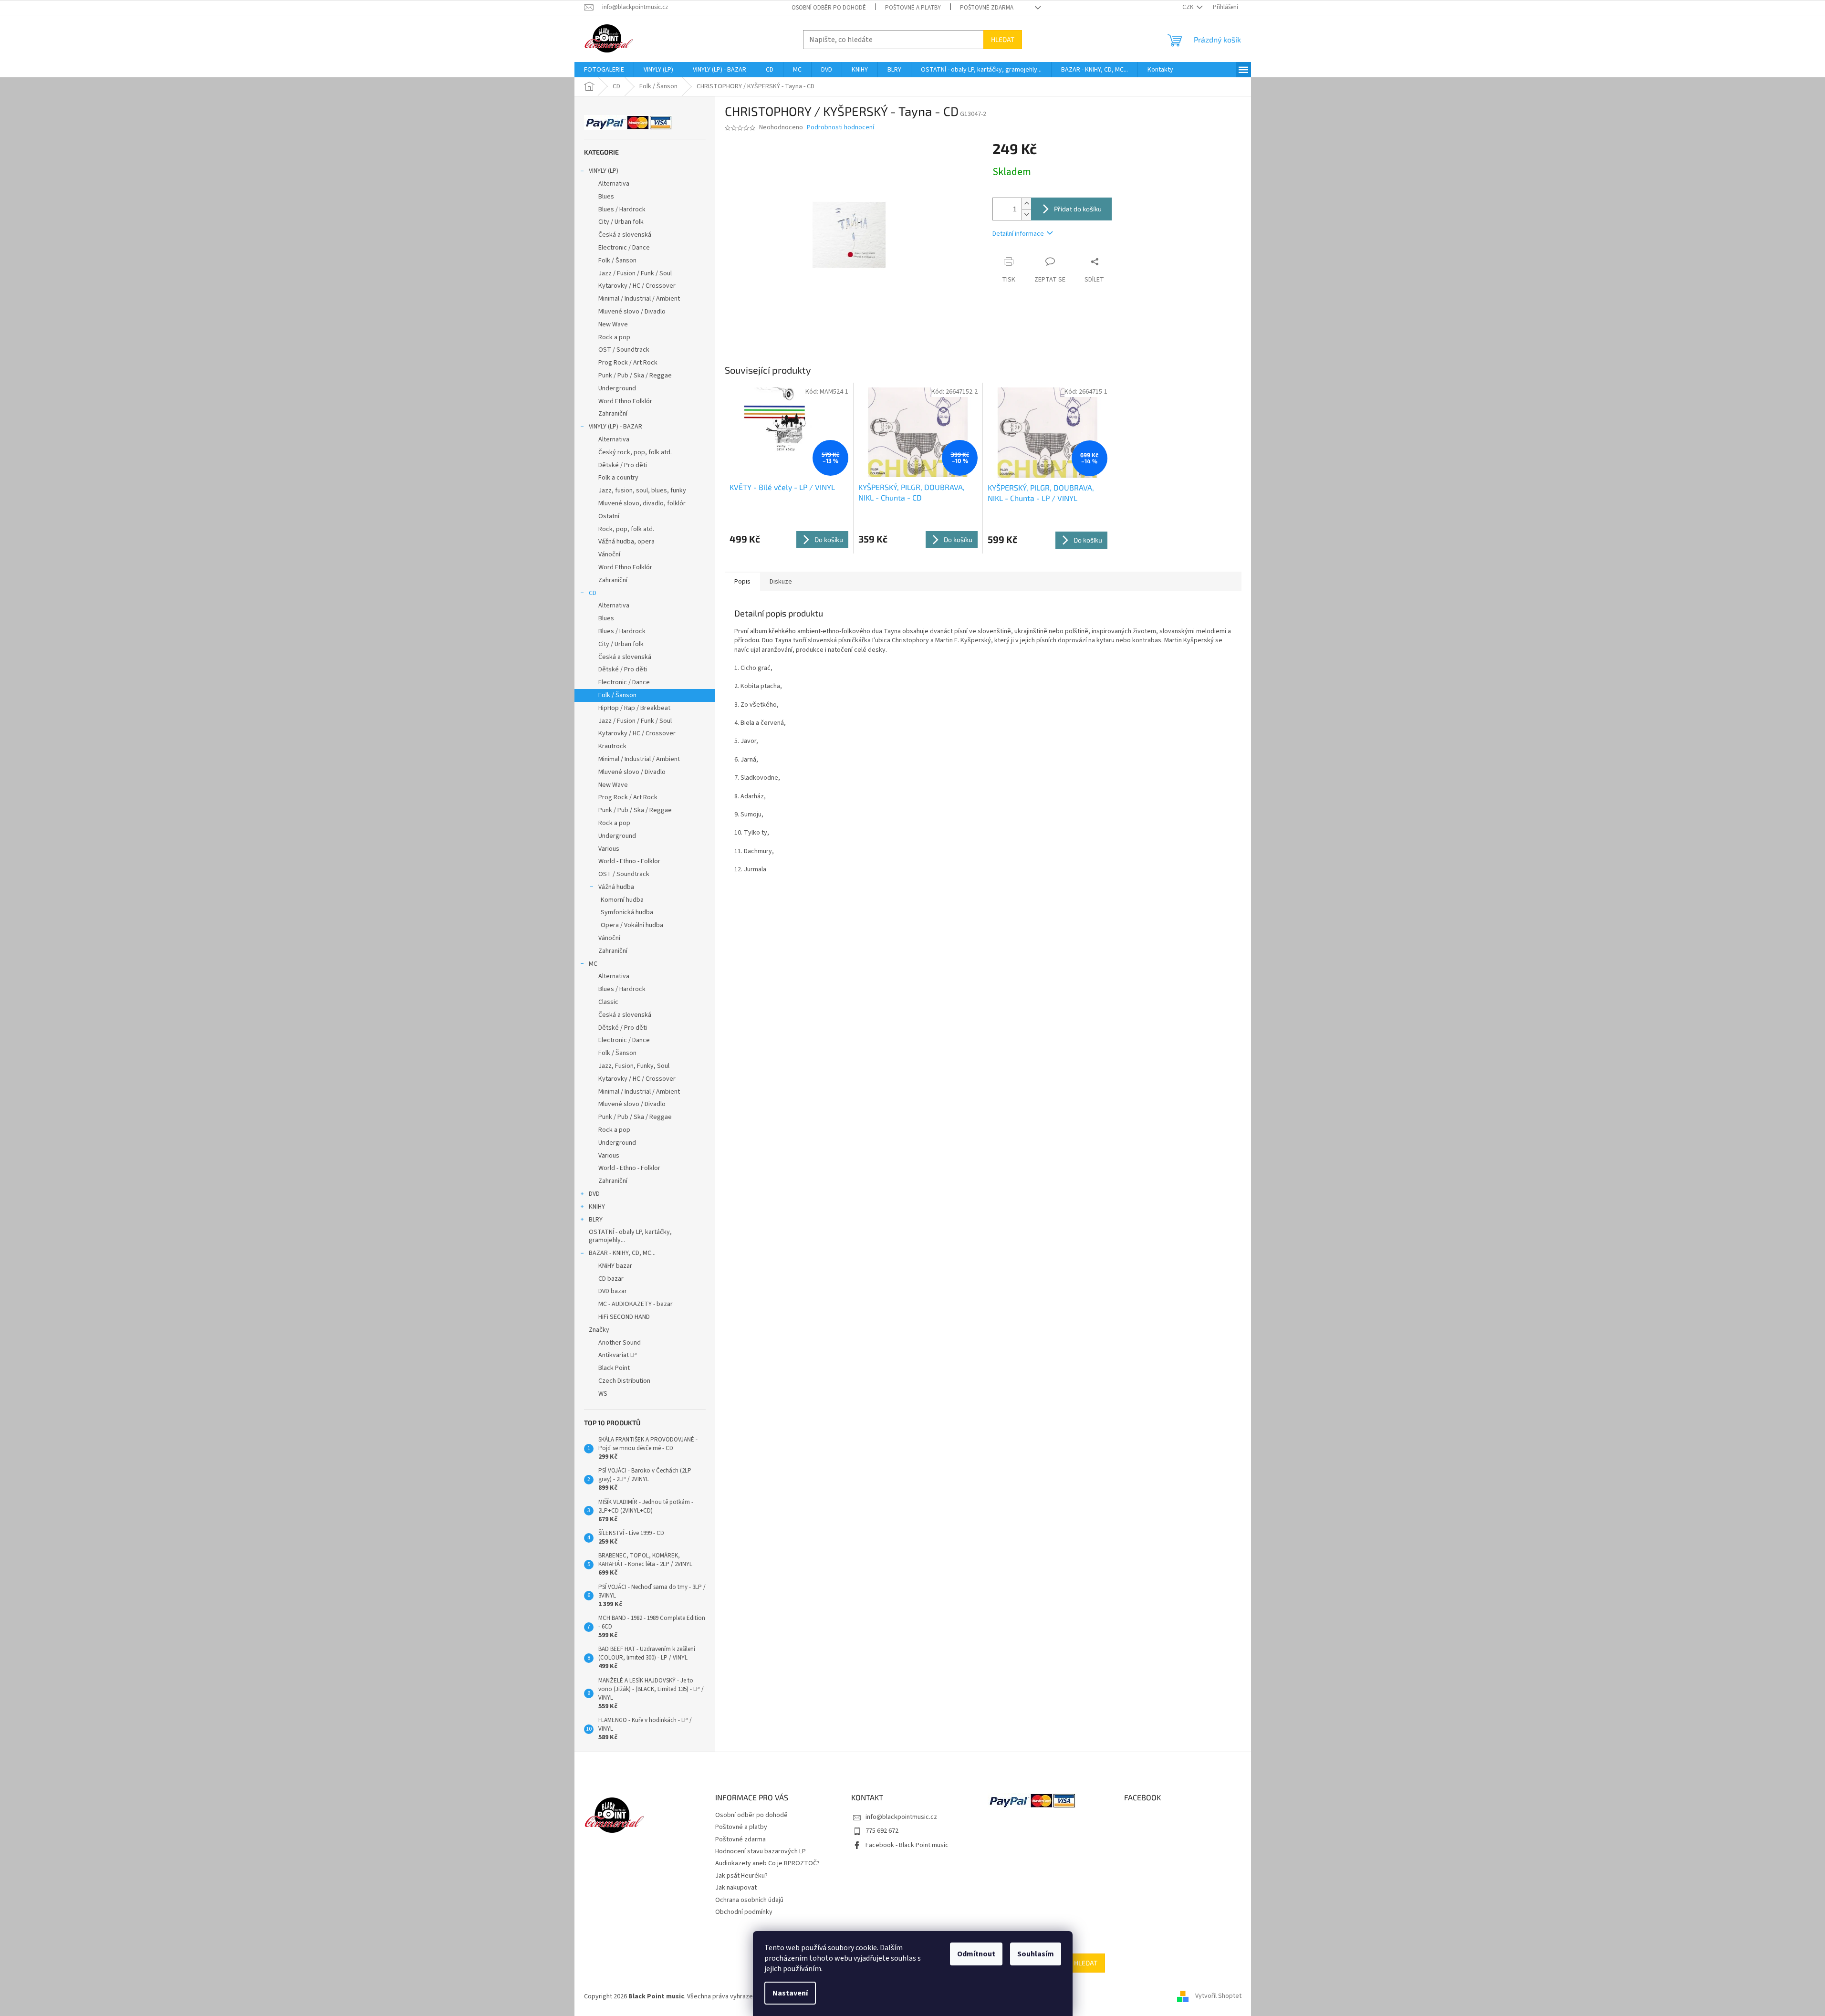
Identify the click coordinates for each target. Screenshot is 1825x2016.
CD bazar (611, 1279)
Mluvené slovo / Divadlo (632, 312)
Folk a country (618, 478)
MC (593, 964)
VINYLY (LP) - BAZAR (615, 427)
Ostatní (609, 516)
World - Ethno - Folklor (629, 861)
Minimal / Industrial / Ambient (639, 299)
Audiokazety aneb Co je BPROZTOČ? (767, 1863)
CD (593, 593)
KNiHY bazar (615, 1266)
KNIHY (597, 1207)
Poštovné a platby (913, 8)
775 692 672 (882, 1831)
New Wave (613, 324)
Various (609, 849)
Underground (617, 388)
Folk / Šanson (617, 261)
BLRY (596, 1220)
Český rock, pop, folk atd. (635, 452)
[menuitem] (604, 70)
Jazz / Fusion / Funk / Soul (635, 273)
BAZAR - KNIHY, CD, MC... (622, 1253)
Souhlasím (1036, 1954)
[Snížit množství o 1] (1026, 214)
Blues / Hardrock (622, 209)
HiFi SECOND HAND (624, 1317)
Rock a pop (614, 337)
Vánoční (609, 554)
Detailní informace (1018, 234)
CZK (1189, 7)
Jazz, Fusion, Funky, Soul (634, 1066)
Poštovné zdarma (987, 8)
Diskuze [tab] (781, 582)
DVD (594, 1194)
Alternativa (614, 184)
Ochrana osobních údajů (749, 1900)
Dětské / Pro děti (623, 465)
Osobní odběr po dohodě (829, 8)
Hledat (1003, 39)
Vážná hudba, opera (626, 542)
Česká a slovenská (625, 235)
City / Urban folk (621, 222)
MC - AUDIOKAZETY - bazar (636, 1304)
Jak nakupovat (736, 1888)
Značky (599, 1330)
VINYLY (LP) (604, 171)
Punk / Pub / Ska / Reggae (635, 376)
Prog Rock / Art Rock (628, 363)
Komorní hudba (622, 900)
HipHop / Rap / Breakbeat (634, 708)
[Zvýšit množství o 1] (1026, 204)
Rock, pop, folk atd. (626, 529)
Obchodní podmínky (744, 1912)
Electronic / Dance (624, 248)
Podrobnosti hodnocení (840, 128)
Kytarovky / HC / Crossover (637, 286)
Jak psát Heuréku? (741, 1876)
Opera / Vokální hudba (632, 925)
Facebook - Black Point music (907, 1845)
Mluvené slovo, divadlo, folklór (642, 503)
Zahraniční (613, 414)
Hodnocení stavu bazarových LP (761, 1851)
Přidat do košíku (1078, 209)
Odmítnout (976, 1954)
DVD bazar (613, 1291)
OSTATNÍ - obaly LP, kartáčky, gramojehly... (630, 1236)
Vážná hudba (616, 887)
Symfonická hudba (627, 912)
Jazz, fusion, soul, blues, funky (642, 491)
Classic (608, 1002)
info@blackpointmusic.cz (901, 1817)
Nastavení (790, 1993)
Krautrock (612, 746)
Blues (606, 197)
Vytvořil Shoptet (1218, 1996)
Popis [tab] (742, 582)
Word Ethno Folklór (625, 401)
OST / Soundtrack (624, 350)
